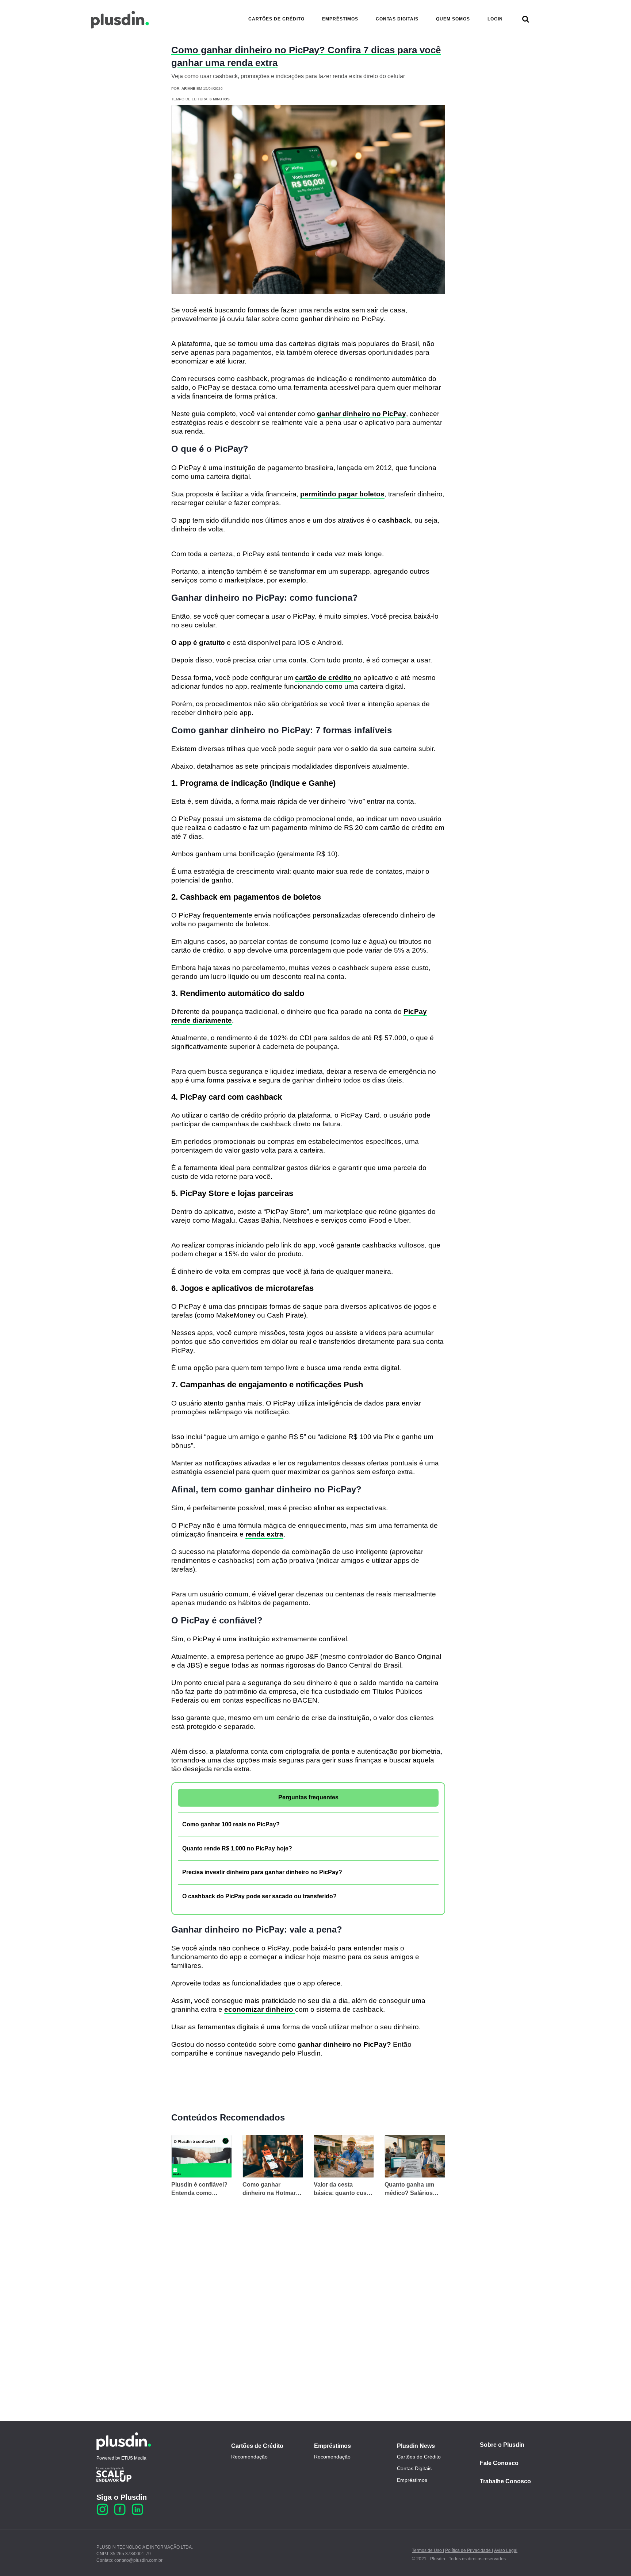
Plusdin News (416, 2446)
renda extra (264, 1534)
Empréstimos (332, 2446)
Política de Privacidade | (469, 2550)
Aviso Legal (506, 2550)
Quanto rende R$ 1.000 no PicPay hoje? (237, 1848)
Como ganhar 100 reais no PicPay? (231, 1824)
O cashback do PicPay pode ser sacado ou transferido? (259, 1896)
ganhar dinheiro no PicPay (362, 414)
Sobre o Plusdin (502, 2445)
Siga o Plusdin (122, 2497)
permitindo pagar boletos (342, 494)
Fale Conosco (499, 2463)
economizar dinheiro (260, 2009)
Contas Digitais (414, 2468)
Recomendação (249, 2457)
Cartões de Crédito (257, 2446)
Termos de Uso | (428, 2550)
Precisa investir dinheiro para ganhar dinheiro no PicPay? (262, 1872)
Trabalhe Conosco (505, 2481)
